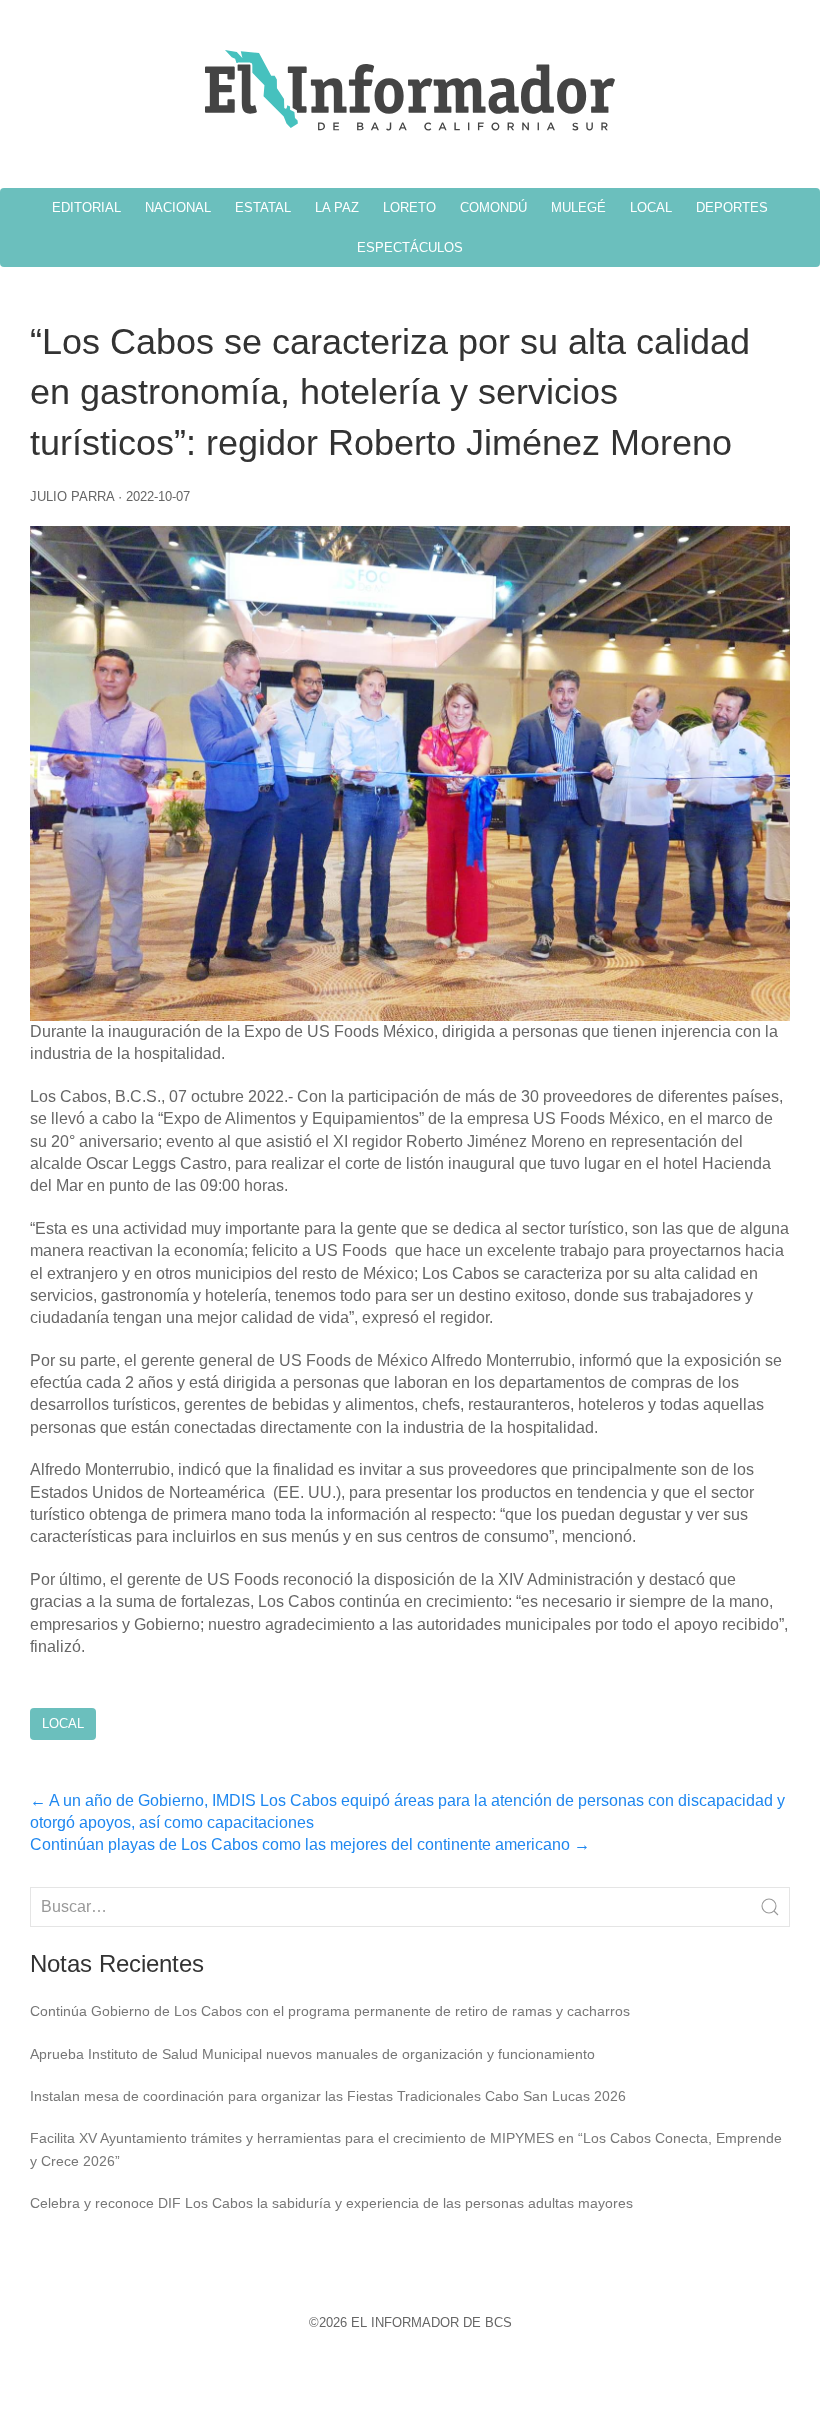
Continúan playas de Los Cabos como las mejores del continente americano (310, 1844)
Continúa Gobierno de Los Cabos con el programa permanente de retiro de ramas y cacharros (330, 2011)
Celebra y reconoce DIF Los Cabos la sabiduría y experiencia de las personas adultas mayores (331, 2203)
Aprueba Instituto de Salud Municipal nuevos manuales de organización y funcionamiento (312, 2054)
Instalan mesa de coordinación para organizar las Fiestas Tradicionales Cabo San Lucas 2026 (328, 2096)
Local (63, 1723)
